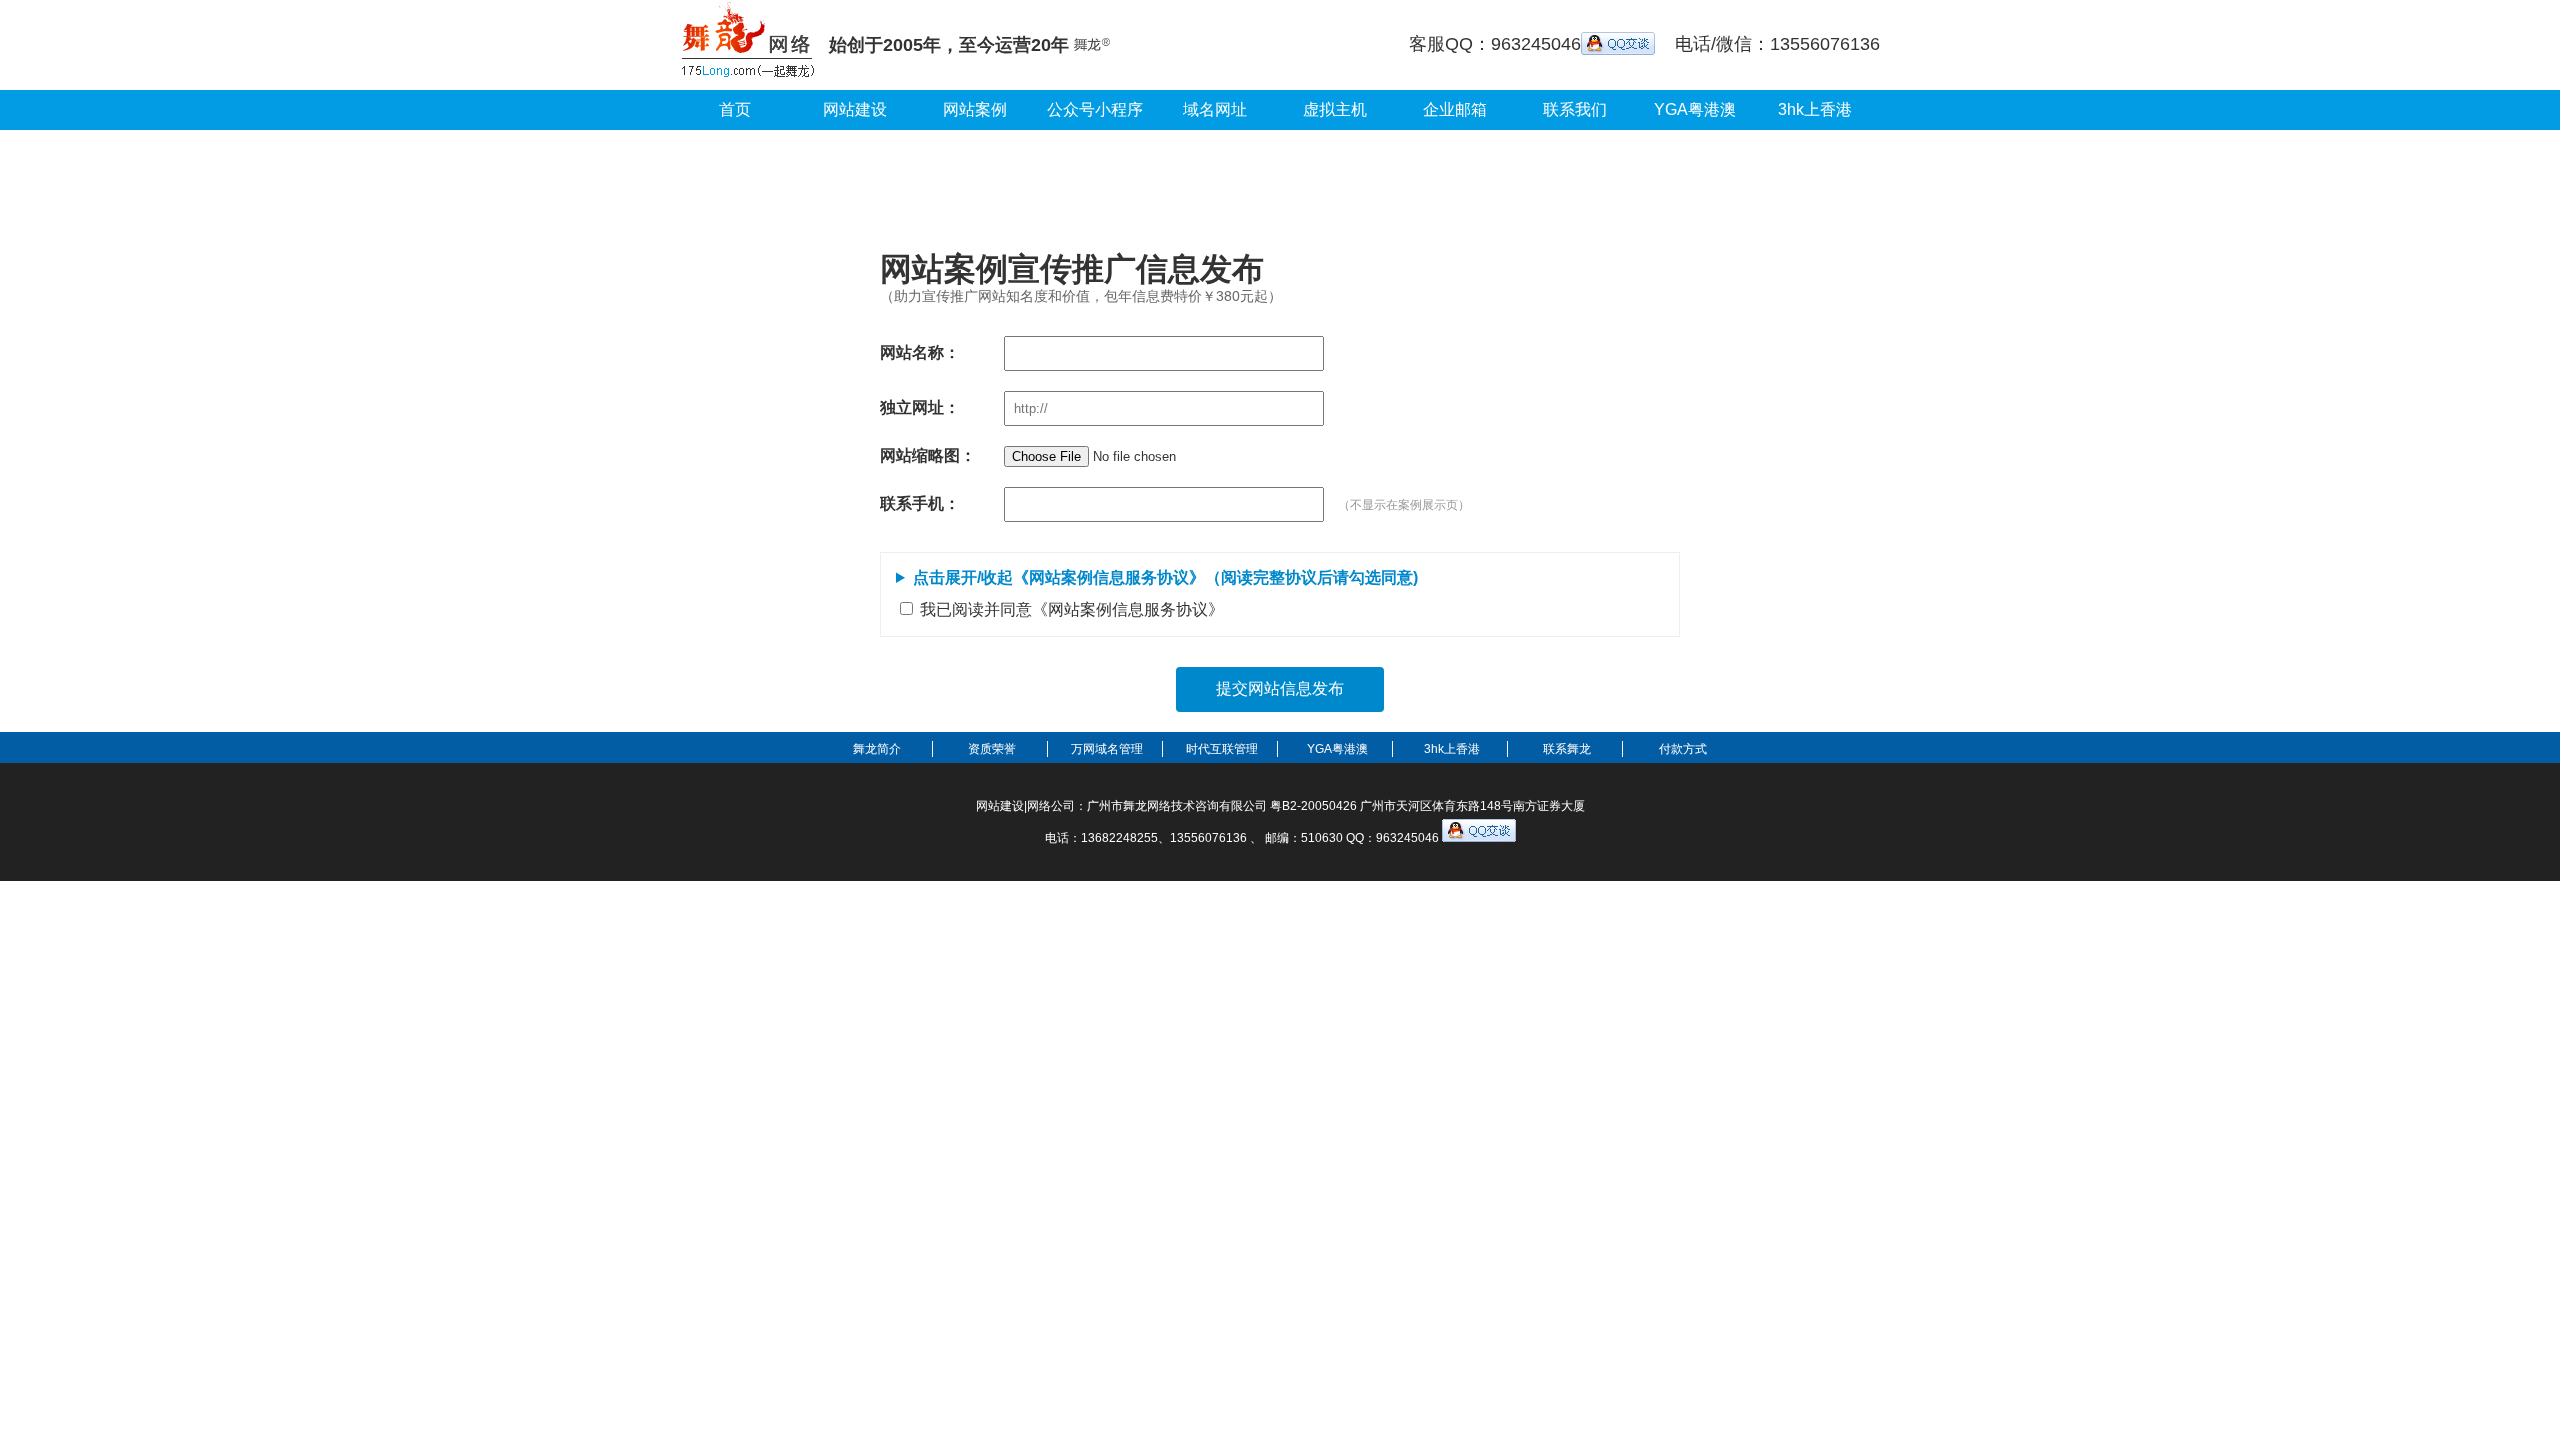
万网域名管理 (1107, 749)
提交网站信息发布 (1280, 688)
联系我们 (1575, 109)
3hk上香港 (1815, 109)
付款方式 (1683, 749)
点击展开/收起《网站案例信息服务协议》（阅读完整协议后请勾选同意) (1165, 577)
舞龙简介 (877, 749)
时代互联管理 (1222, 749)
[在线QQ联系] (1618, 43)
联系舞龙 (1567, 749)
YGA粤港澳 (1695, 109)
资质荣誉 (992, 749)
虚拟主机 (1335, 109)
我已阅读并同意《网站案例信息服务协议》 (1072, 609)
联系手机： (920, 503)
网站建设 (855, 109)
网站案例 (975, 109)
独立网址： (920, 407)
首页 (735, 109)
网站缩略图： (928, 455)
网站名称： (920, 352)
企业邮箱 (1455, 109)
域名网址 (1215, 109)
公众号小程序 (1095, 109)
